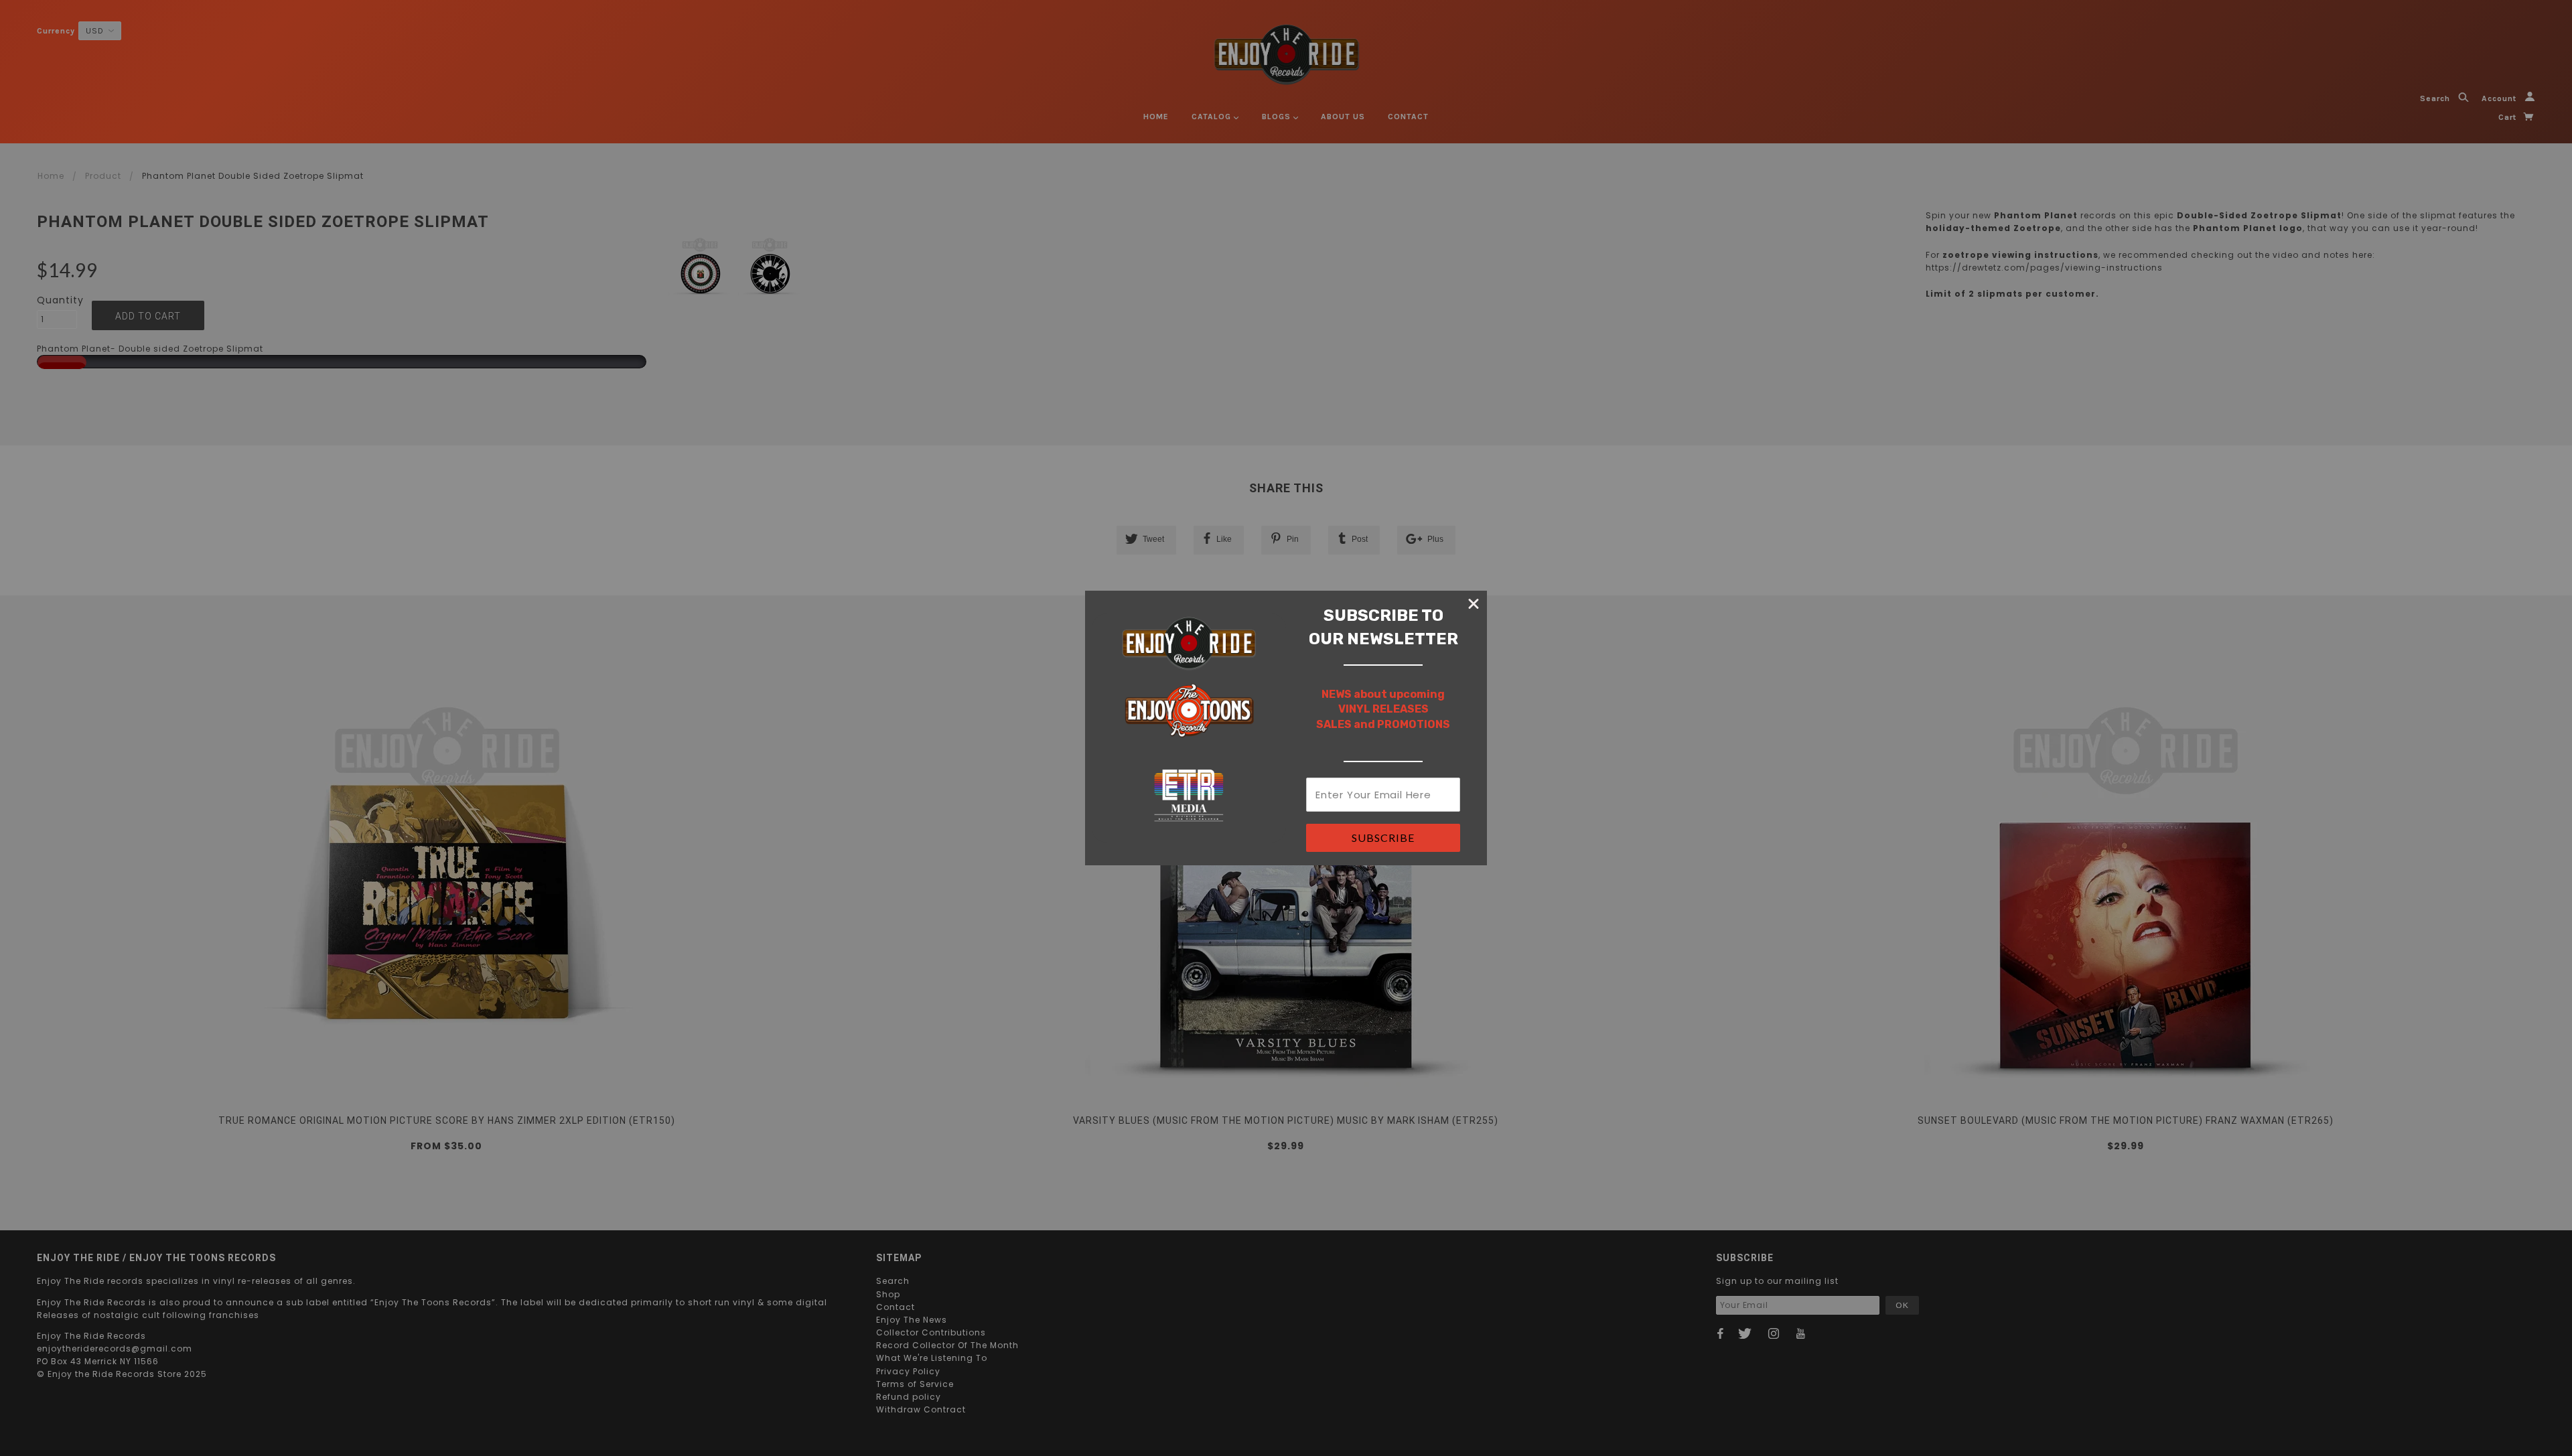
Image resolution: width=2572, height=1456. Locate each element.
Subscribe (1383, 838)
